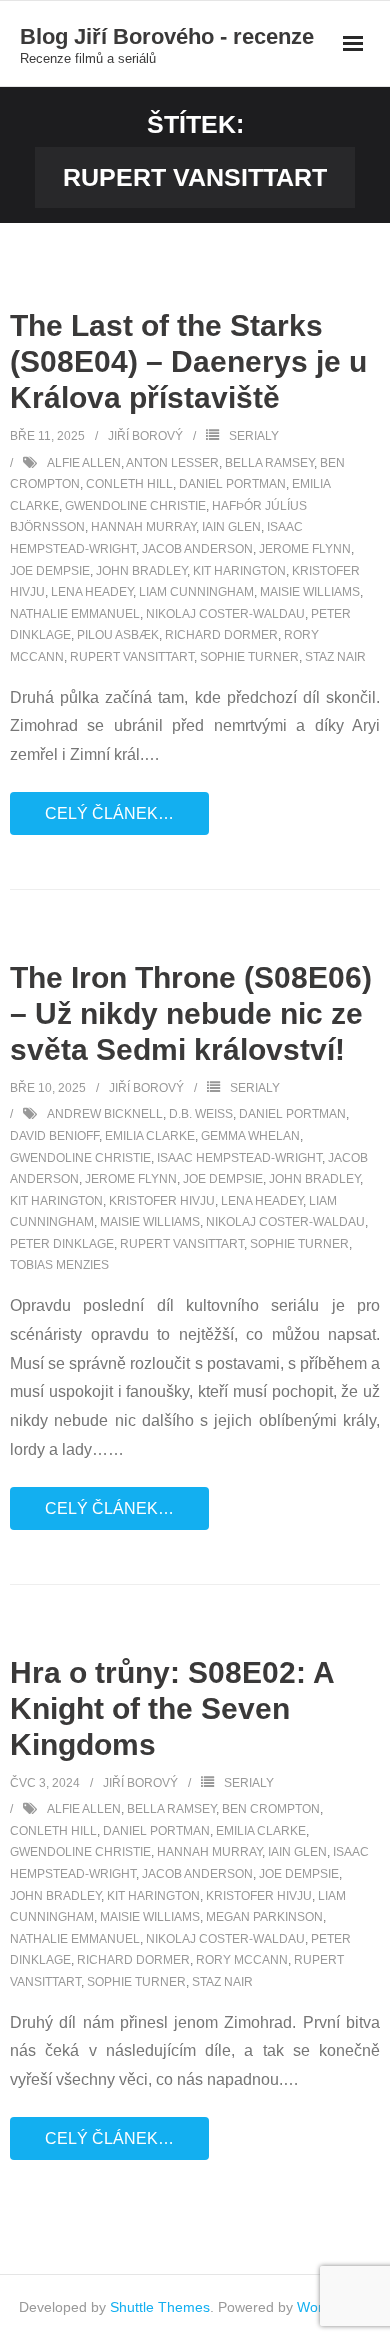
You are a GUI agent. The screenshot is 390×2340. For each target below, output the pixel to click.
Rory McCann (242, 1960)
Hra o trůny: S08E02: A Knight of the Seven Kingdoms (172, 1708)
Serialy (254, 436)
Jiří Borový (145, 436)
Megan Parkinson (264, 1917)
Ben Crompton (271, 1809)
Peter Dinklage (62, 1244)
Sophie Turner (249, 657)
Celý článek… (109, 813)
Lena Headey (92, 592)
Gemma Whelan (250, 1136)
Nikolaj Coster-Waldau (225, 614)
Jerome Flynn (305, 549)
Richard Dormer (221, 635)
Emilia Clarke (150, 1136)
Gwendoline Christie (135, 506)
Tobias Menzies (59, 1265)
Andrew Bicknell (105, 1114)
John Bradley (141, 571)
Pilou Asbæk (118, 635)
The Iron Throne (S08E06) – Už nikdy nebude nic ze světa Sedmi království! (191, 1013)
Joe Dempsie (50, 571)
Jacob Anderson (197, 549)
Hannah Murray (143, 527)
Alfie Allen (84, 463)
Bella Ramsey (269, 463)
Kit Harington (239, 571)
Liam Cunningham (196, 592)
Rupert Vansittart (132, 657)
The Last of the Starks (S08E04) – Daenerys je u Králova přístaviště (188, 361)
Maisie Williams (310, 592)
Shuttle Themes (160, 2307)
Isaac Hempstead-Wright (239, 1158)
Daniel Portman (232, 484)
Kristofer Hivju (162, 1201)
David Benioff (54, 1136)
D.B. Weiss (201, 1114)
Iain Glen (231, 527)
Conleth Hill (129, 484)
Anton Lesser (172, 463)
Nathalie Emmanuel (75, 614)
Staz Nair (335, 657)
